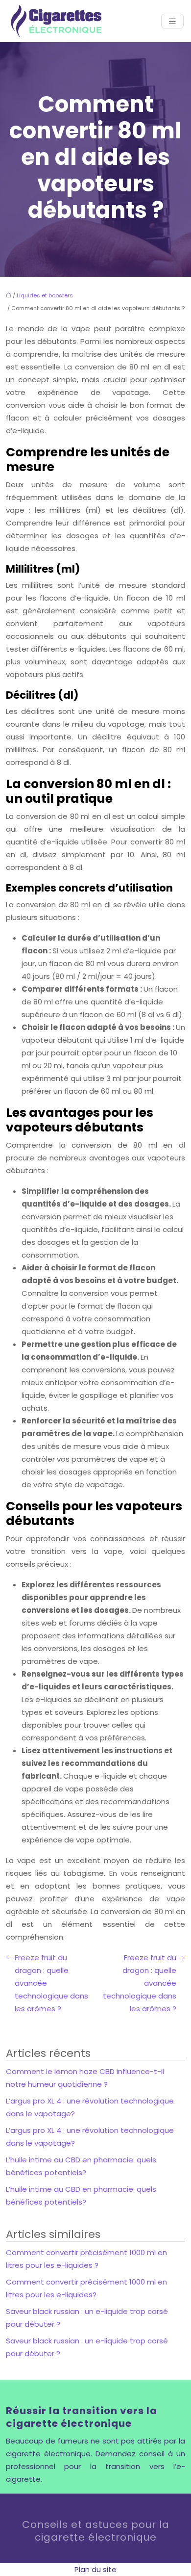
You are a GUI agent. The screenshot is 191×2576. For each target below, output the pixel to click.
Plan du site (95, 2569)
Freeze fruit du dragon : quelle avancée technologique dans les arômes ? (51, 1983)
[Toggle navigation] (172, 21)
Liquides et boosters (45, 295)
